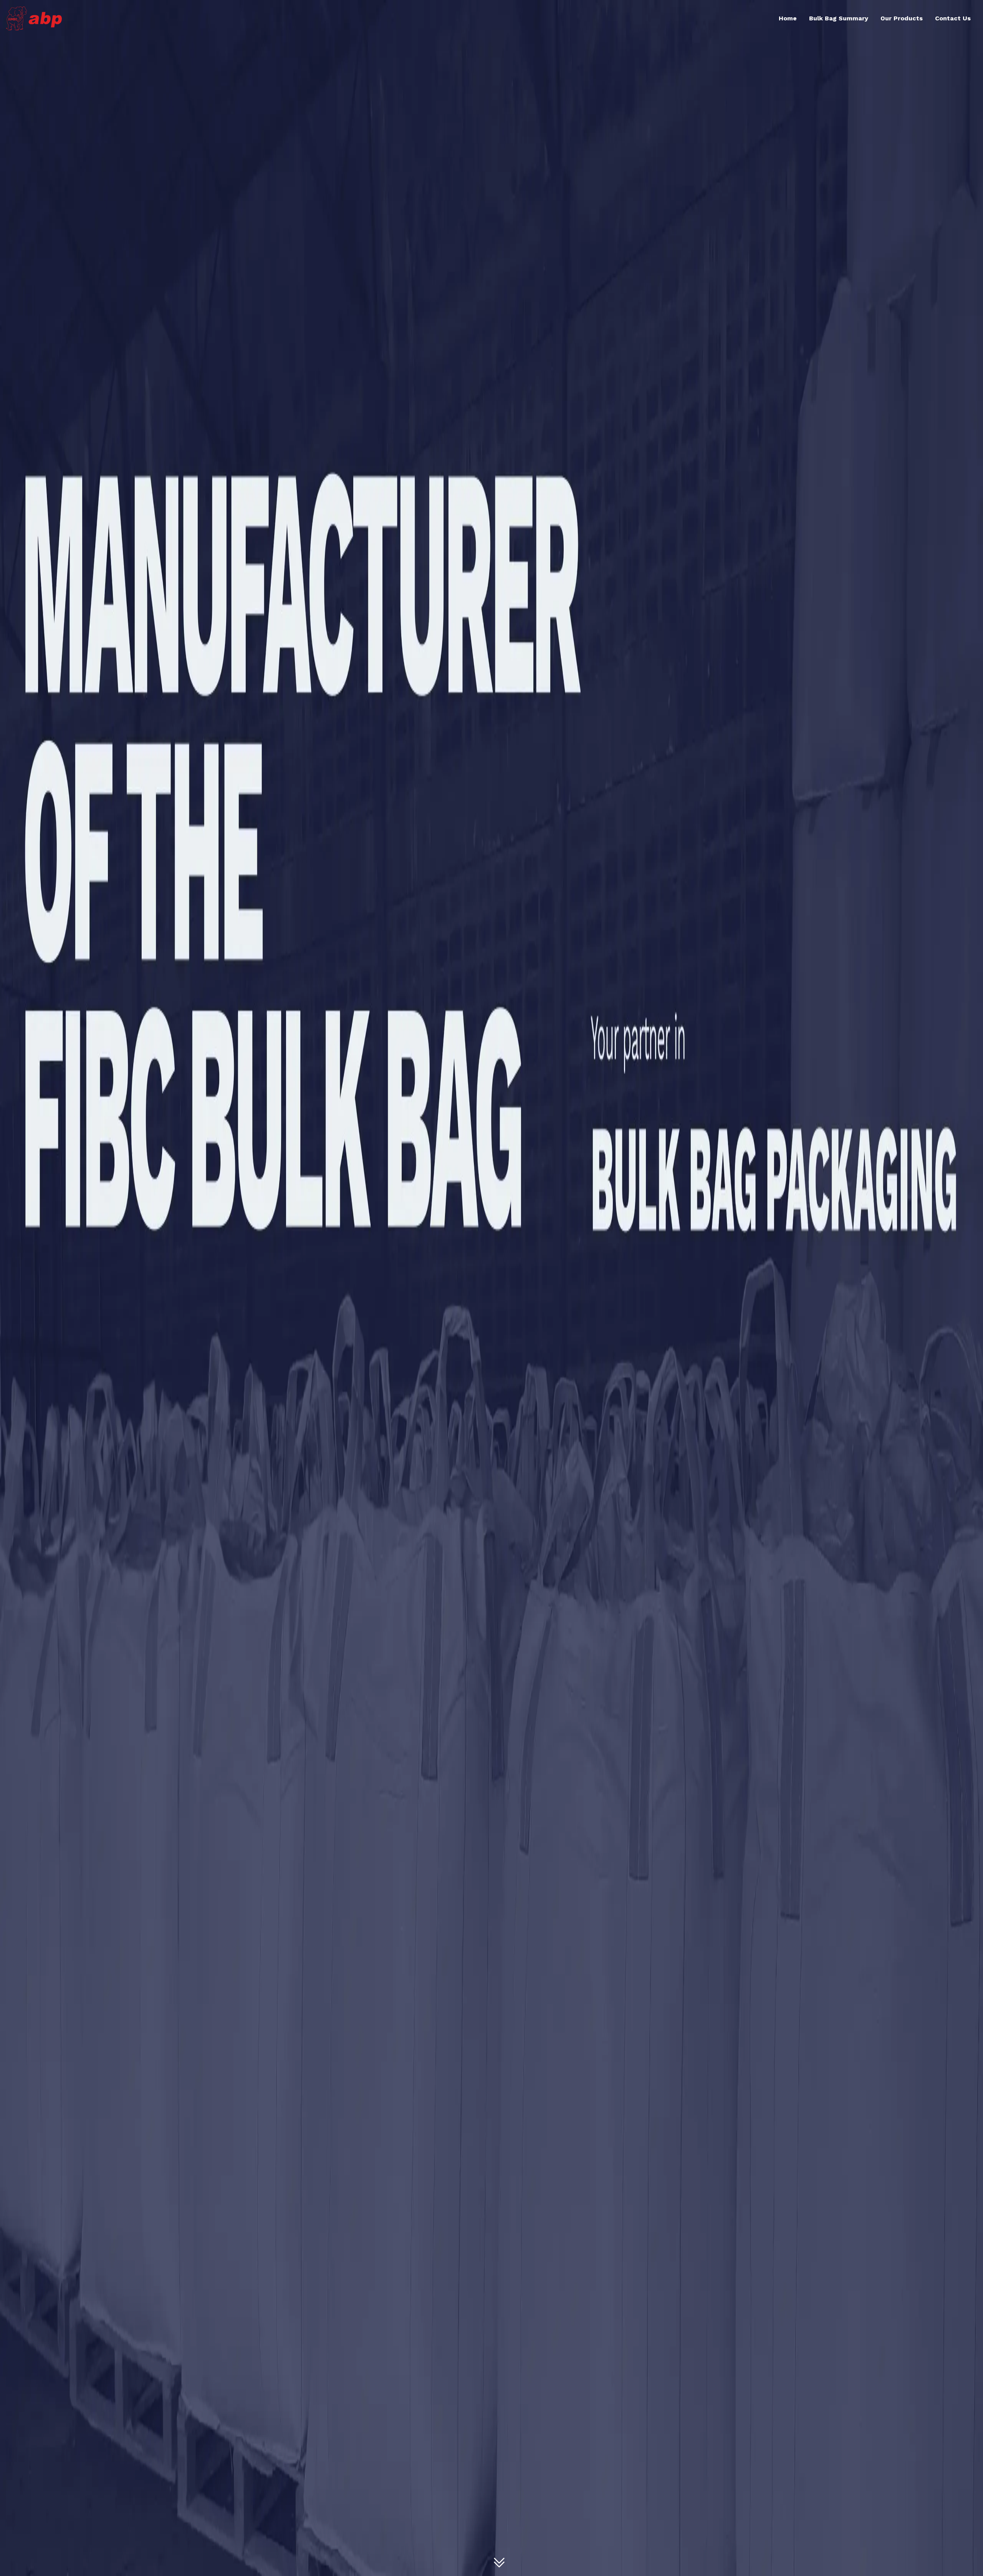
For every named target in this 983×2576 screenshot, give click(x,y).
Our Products (902, 18)
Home (788, 18)
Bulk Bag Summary (839, 18)
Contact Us (953, 18)
